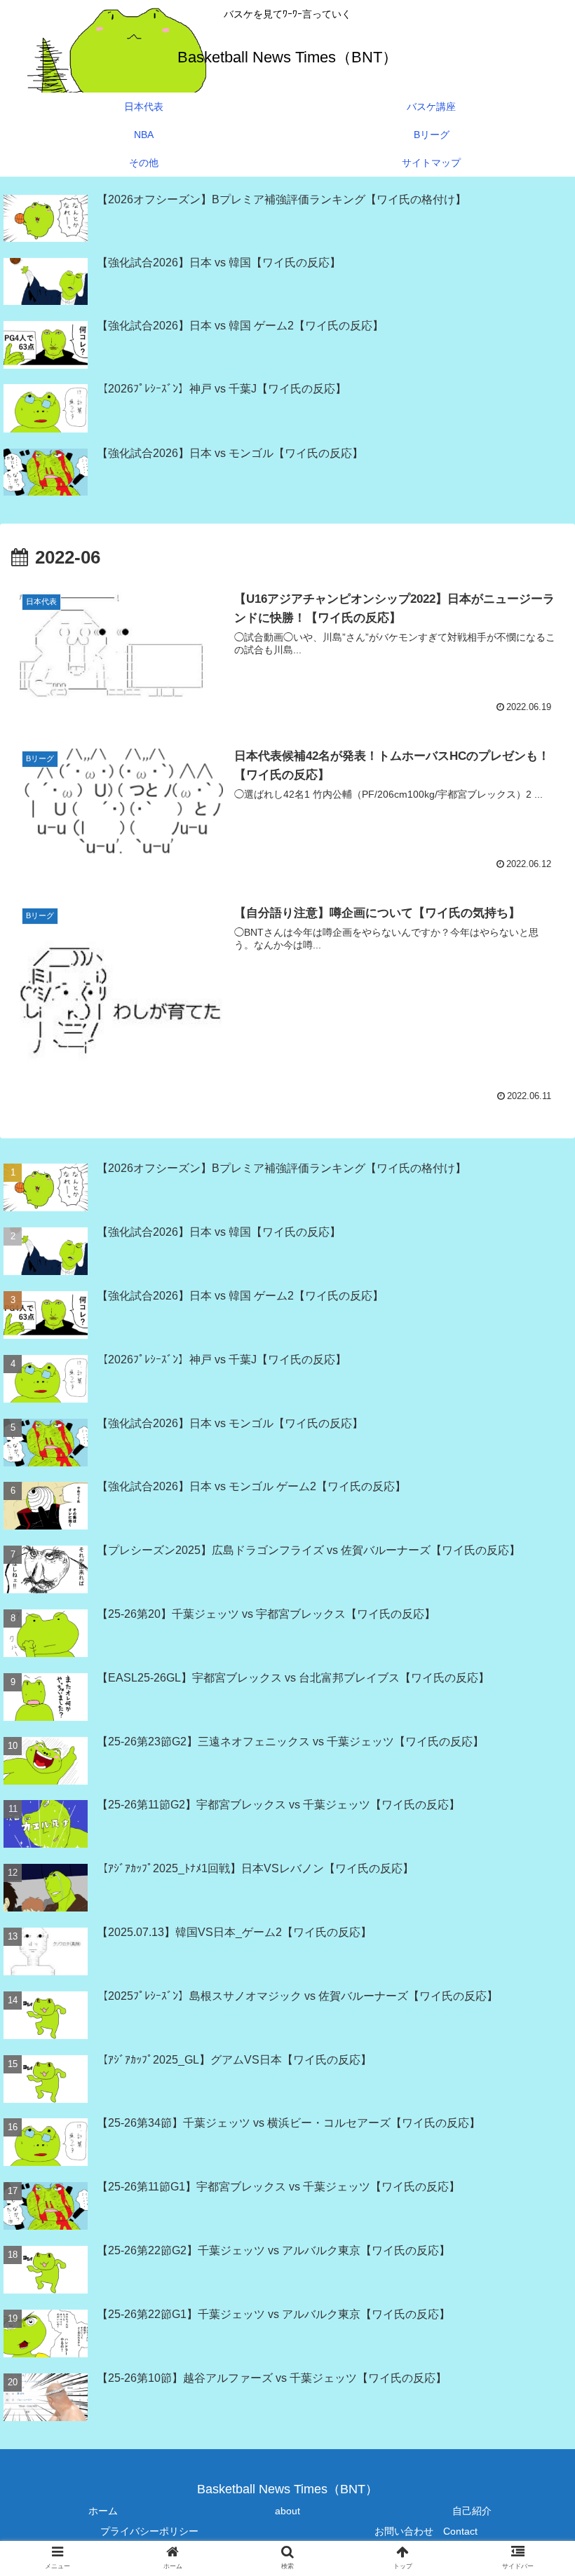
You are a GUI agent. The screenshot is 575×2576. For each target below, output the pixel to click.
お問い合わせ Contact (426, 2531)
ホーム (103, 2511)
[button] (532, 2099)
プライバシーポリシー (149, 2531)
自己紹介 (472, 2511)
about (287, 2511)
